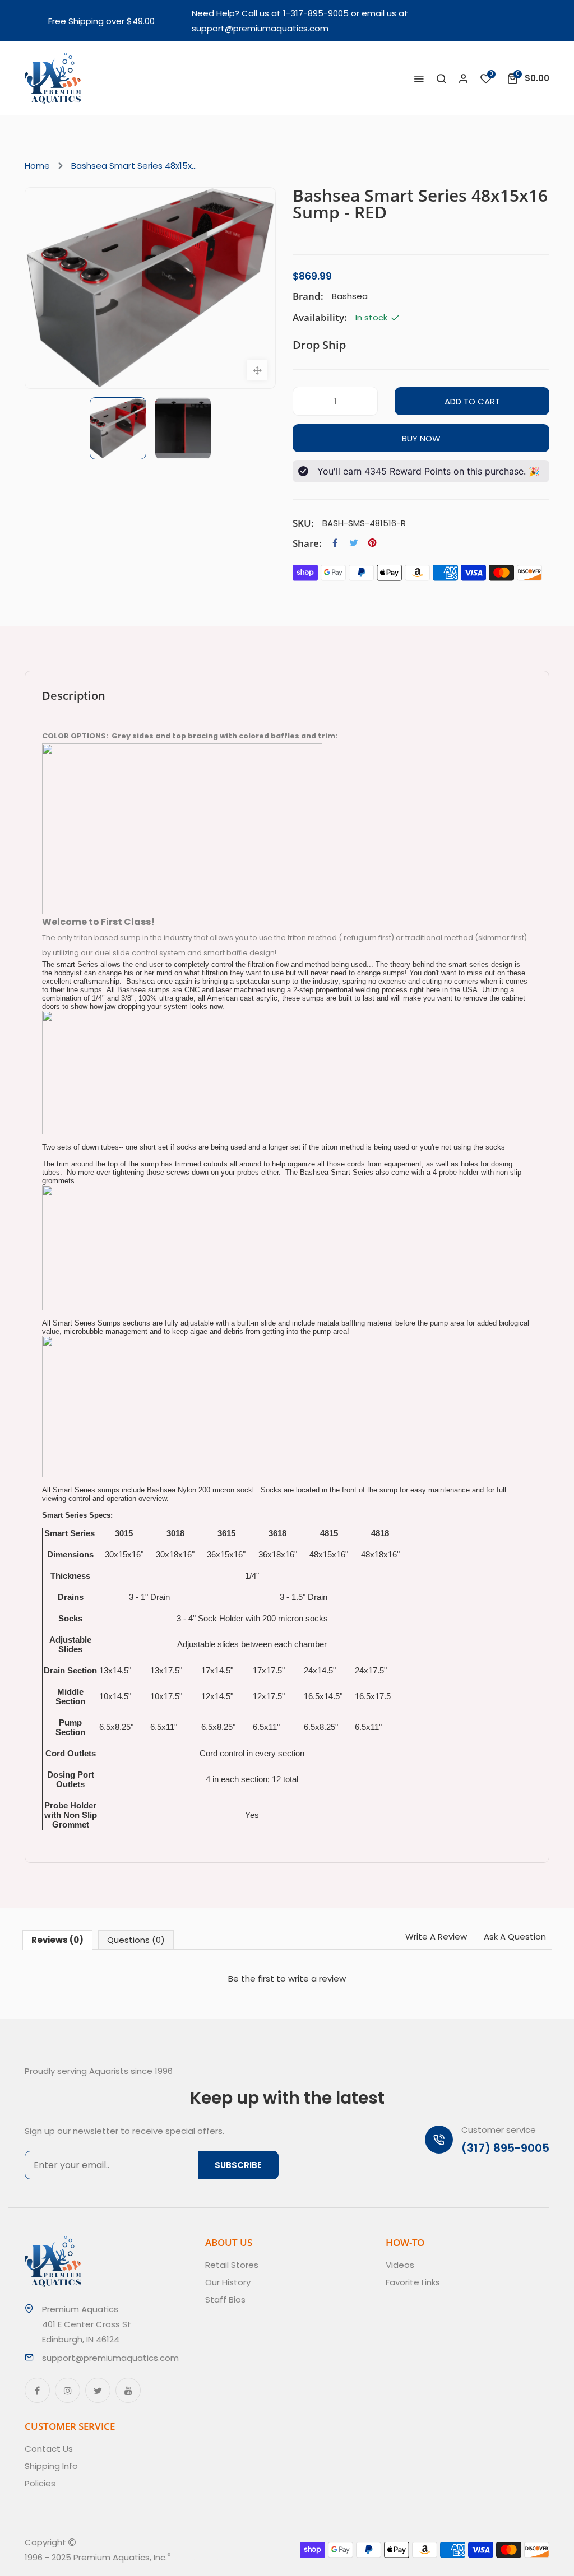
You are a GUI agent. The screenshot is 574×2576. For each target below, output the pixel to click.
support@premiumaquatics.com (260, 28)
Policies (40, 2483)
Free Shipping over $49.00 (101, 21)
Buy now (421, 438)
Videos (400, 2265)
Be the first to (287, 1979)
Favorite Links (413, 2282)
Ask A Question (515, 1936)
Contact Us (49, 2449)
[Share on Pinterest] (372, 543)
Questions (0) (136, 1940)
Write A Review (436, 1936)
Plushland (223, 2557)
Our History (228, 2282)
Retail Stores (232, 2265)
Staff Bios (225, 2300)
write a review (317, 1979)
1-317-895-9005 (316, 13)
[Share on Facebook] (335, 543)
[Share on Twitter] (354, 543)
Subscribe (238, 2165)
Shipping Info (51, 2466)
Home (37, 166)
